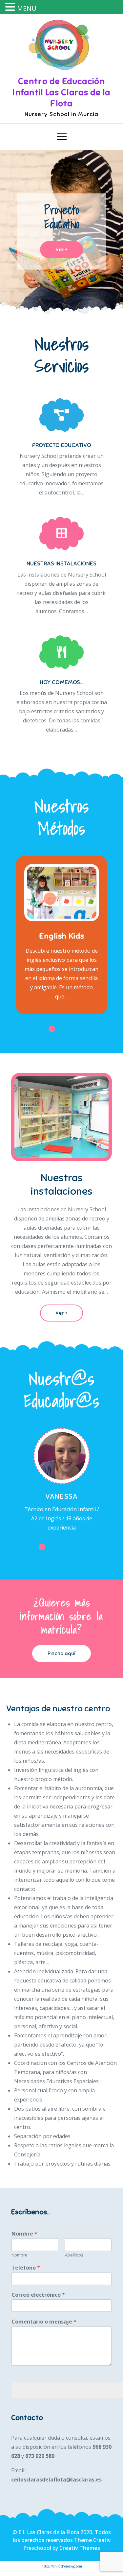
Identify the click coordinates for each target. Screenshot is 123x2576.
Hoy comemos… (61, 682)
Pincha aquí (61, 1653)
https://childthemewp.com (62, 2566)
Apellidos (74, 2255)
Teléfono (26, 2268)
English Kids (62, 936)
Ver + (61, 250)
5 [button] (81, 1547)
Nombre (24, 2234)
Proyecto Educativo (62, 217)
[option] (61, 232)
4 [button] (81, 1029)
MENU (27, 8)
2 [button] (62, 1029)
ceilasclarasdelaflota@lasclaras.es (56, 2480)
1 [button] (52, 1029)
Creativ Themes (80, 2548)
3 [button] (72, 1029)
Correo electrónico (38, 2295)
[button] (11, 8)
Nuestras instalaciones (61, 563)
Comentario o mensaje (44, 2322)
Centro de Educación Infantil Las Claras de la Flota (61, 92)
